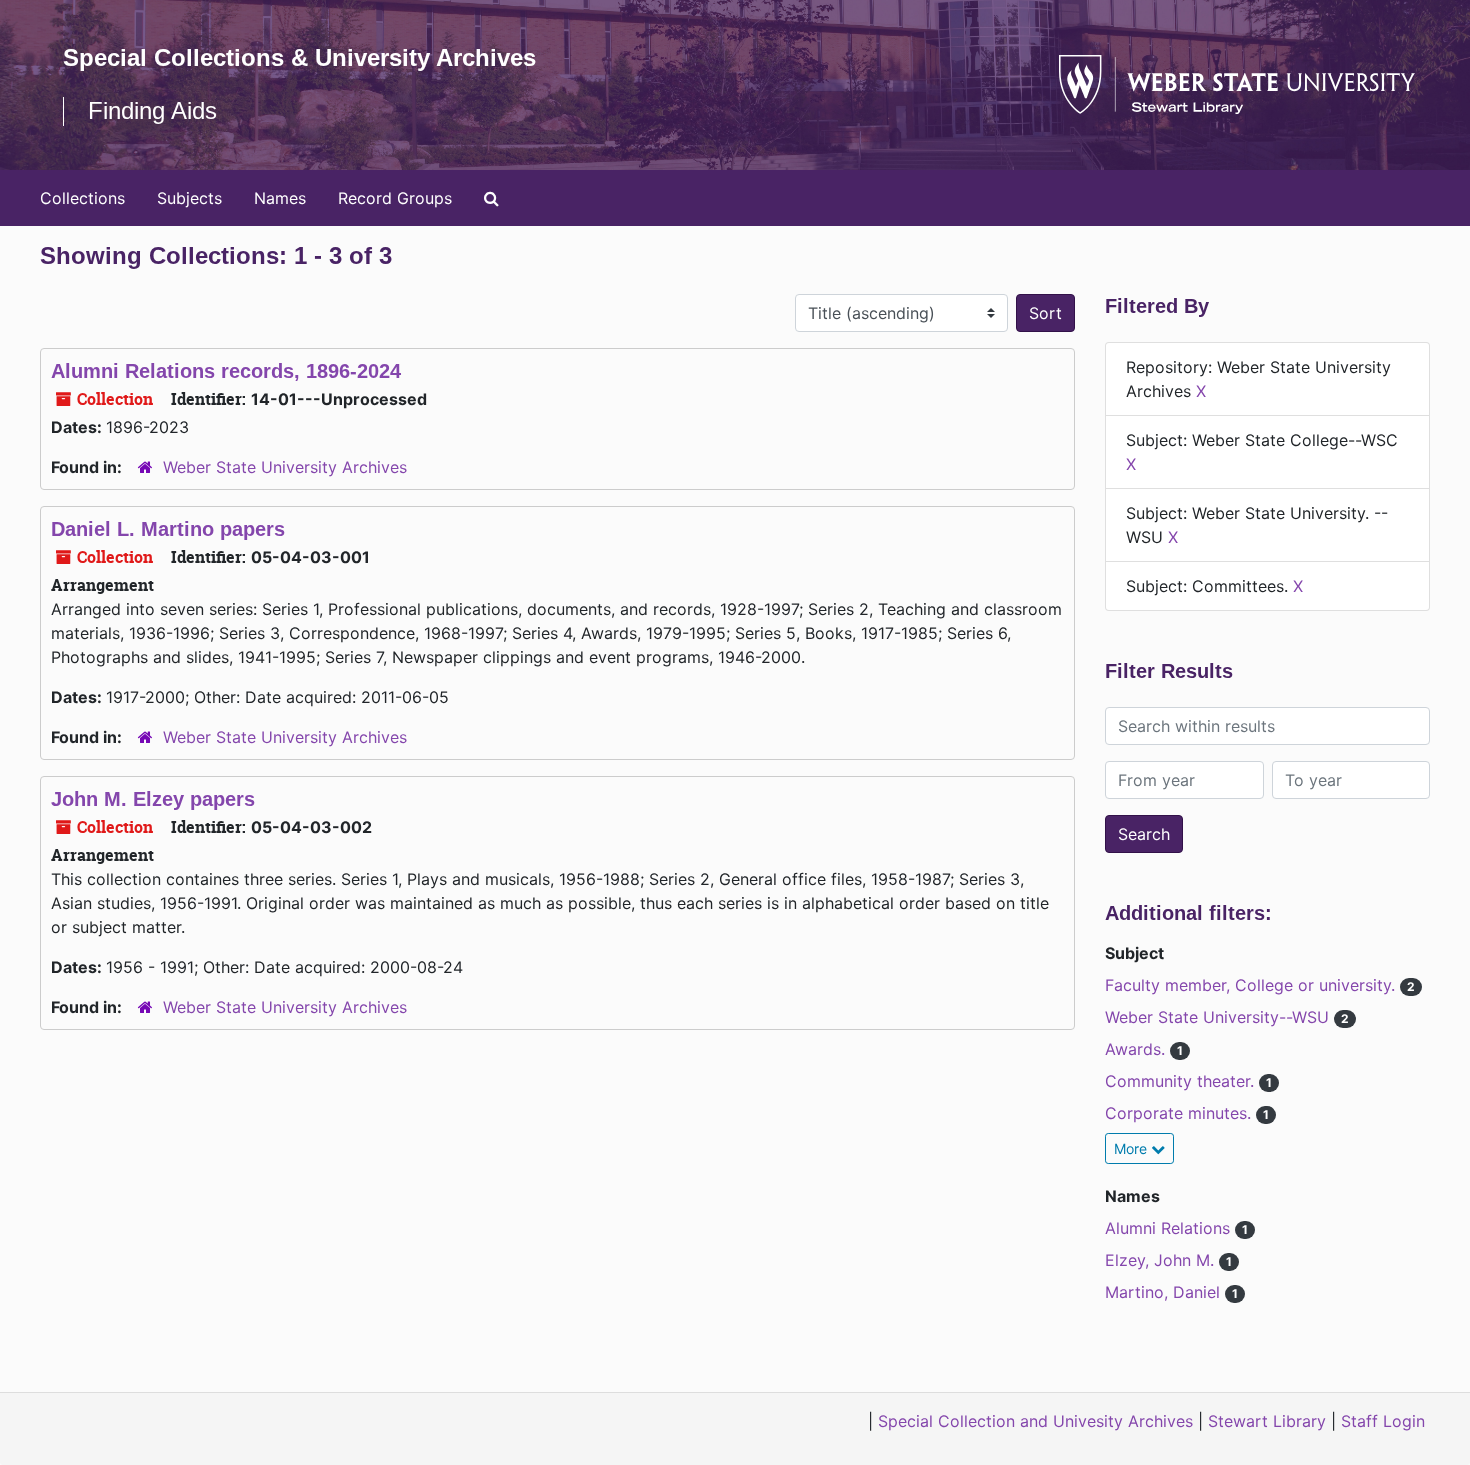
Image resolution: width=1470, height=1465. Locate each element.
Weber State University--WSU (1219, 1017)
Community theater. (1182, 1081)
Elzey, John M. (1162, 1260)
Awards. (1137, 1049)
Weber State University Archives (285, 467)
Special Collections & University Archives (299, 57)
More (1132, 1148)
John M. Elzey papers (153, 799)
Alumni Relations (1170, 1228)
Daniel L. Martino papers (168, 529)
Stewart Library (1267, 1421)
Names (280, 198)
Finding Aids (152, 110)
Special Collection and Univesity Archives (1035, 1421)
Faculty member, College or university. (1252, 985)
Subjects (189, 198)
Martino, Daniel (1165, 1292)
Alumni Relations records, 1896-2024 (226, 371)
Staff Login (1383, 1421)
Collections (82, 198)
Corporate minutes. (1180, 1113)
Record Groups (395, 198)
